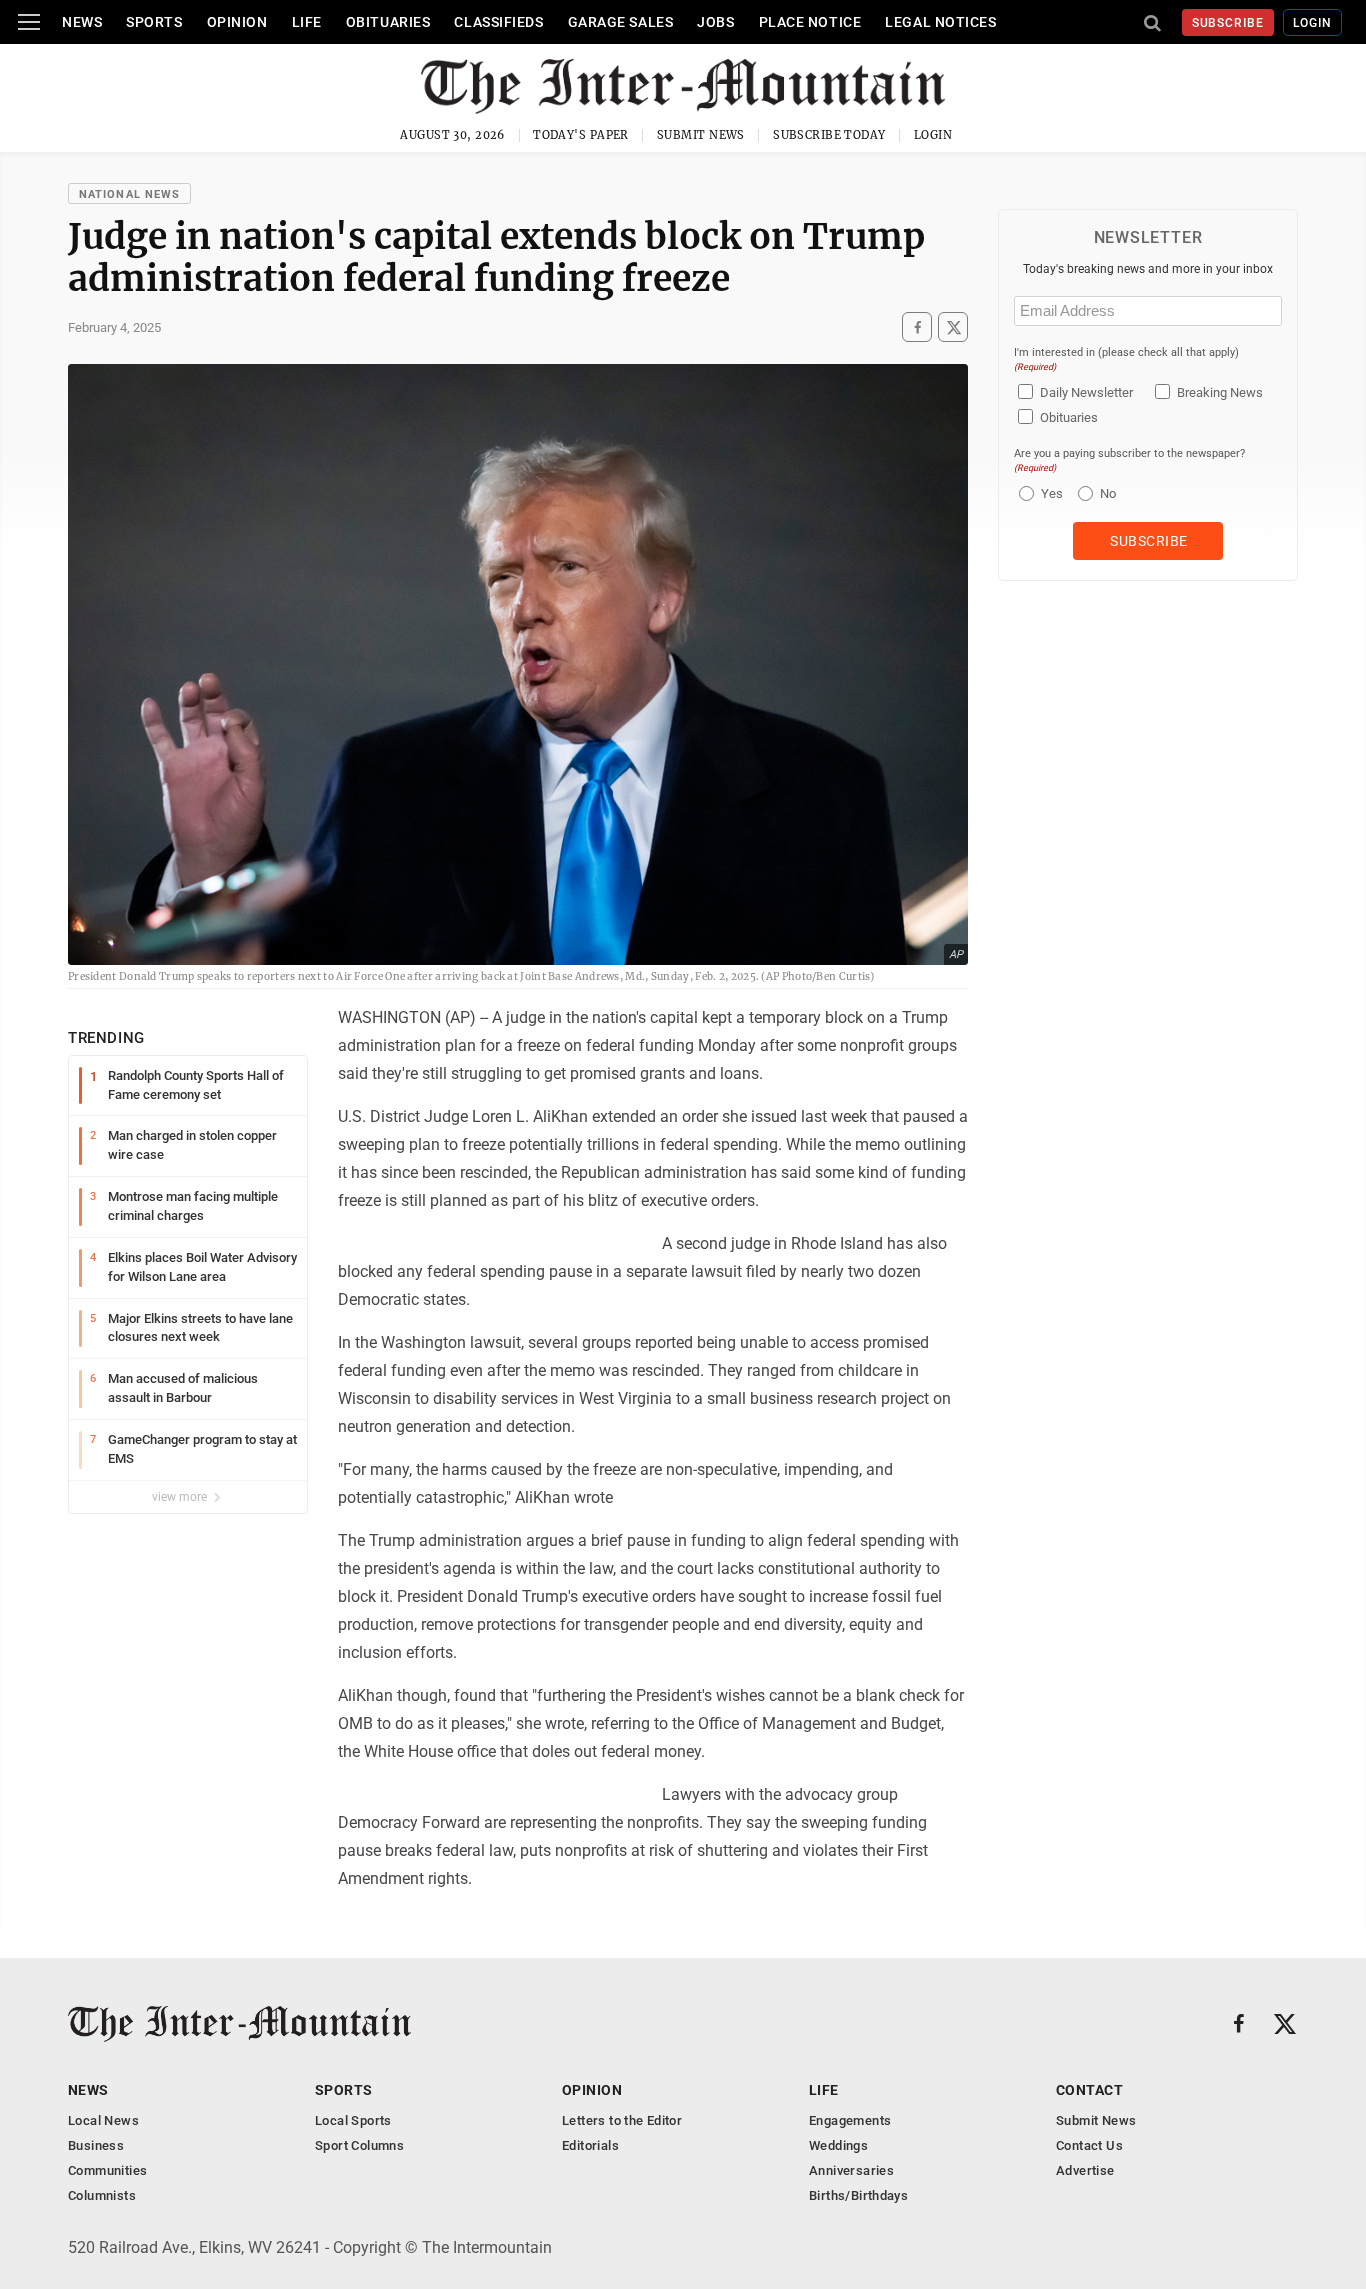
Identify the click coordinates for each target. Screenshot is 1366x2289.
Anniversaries (851, 2170)
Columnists (102, 2195)
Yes (1049, 493)
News (82, 22)
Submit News (701, 135)
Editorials (590, 2145)
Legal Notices (940, 22)
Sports (154, 22)
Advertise (1085, 2170)
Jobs (715, 22)
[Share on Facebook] (917, 327)
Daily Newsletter (1086, 392)
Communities (107, 2170)
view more (181, 1497)
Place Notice (810, 22)
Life (307, 22)
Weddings (838, 2145)
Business (96, 2145)
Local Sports (353, 2120)
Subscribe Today (829, 135)
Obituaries (388, 22)
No (1108, 493)
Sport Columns (359, 2145)
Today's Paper (581, 135)
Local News (103, 2120)
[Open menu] (29, 22)
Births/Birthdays (858, 2195)
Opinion (237, 22)
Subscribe (1228, 23)
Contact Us (1089, 2145)
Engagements (850, 2120)
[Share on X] (953, 327)
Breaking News (1220, 392)
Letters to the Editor (622, 2120)
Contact (1089, 2090)
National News (129, 194)
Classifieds (498, 22)
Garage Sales (621, 22)
